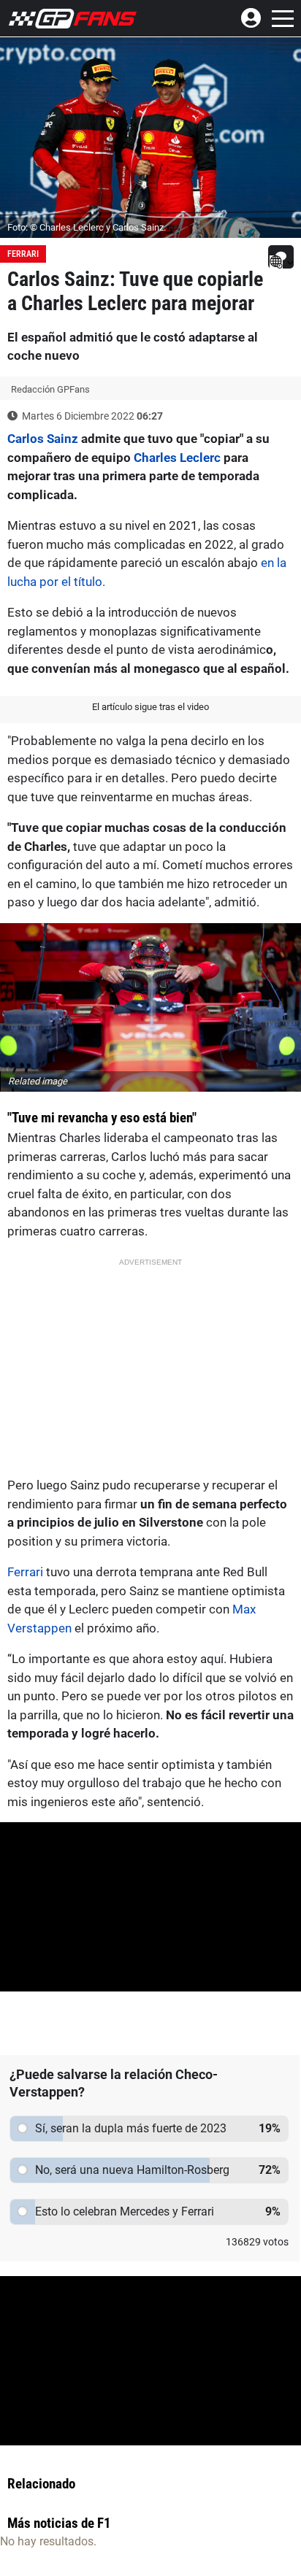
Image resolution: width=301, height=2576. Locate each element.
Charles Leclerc (177, 458)
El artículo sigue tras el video (150, 707)
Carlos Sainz (43, 439)
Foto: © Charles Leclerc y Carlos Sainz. (87, 227)
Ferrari (23, 254)
